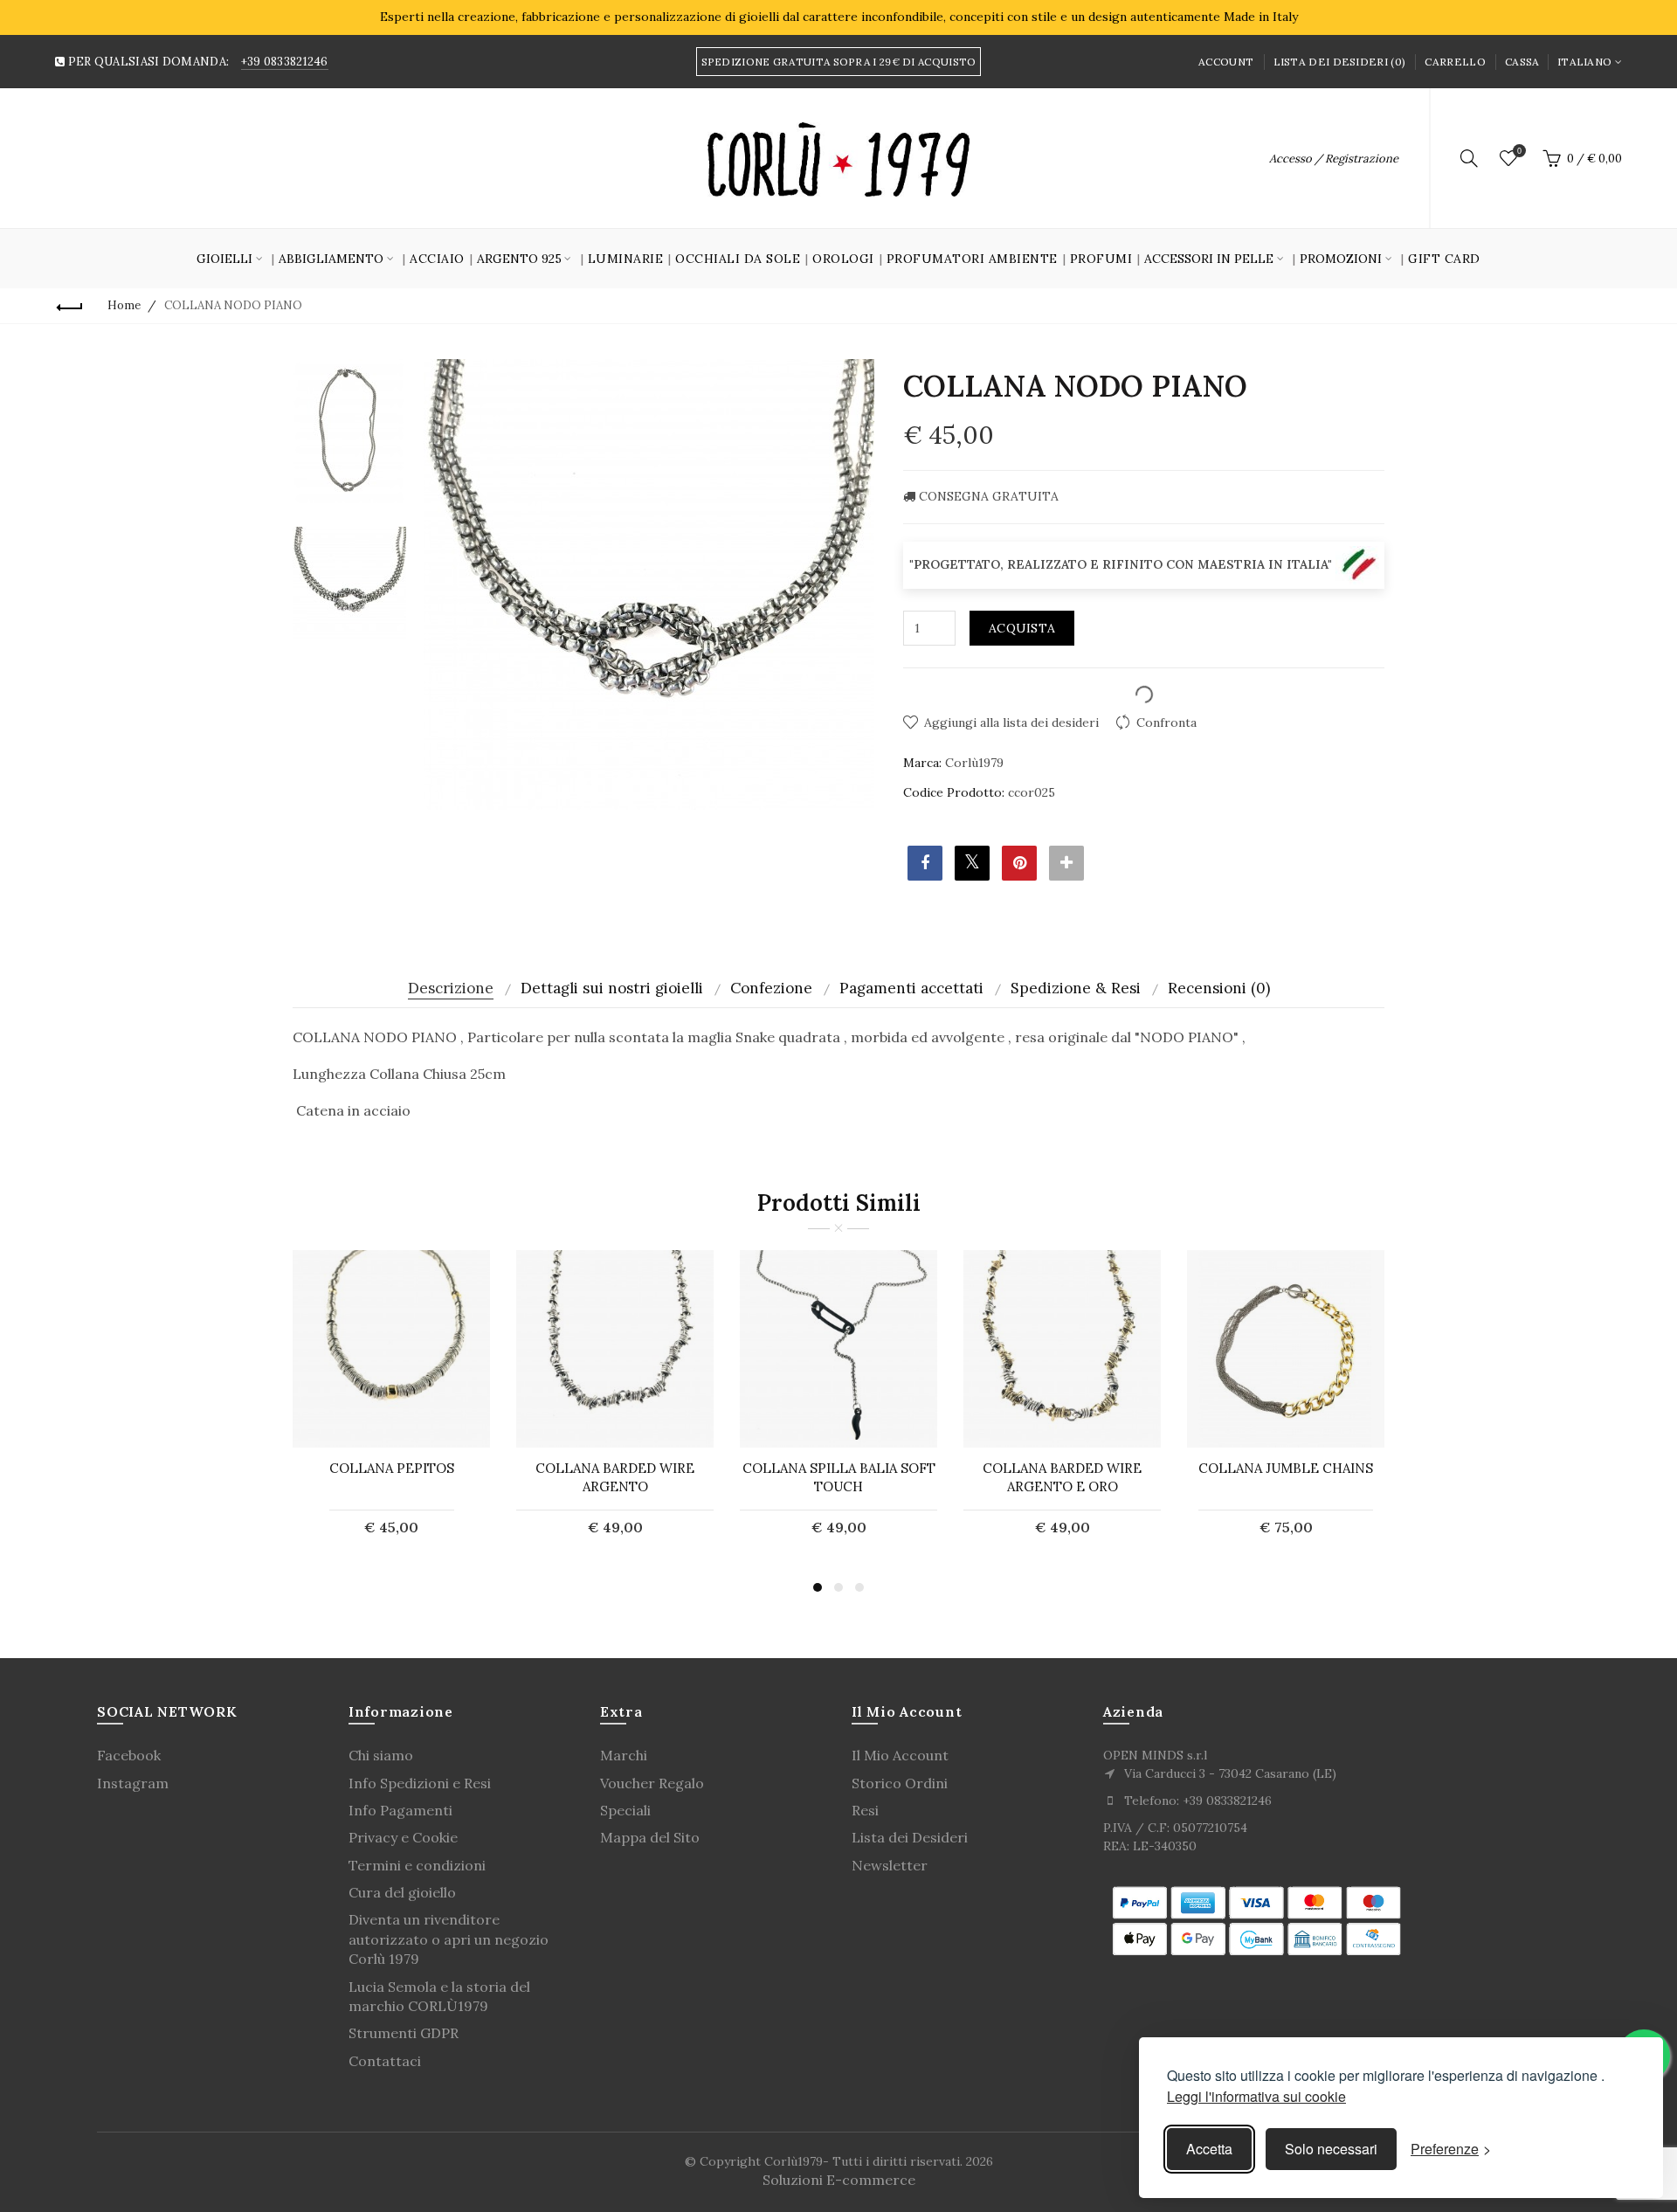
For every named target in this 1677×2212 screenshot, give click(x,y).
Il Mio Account (900, 1755)
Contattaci (385, 2061)
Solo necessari (1331, 2149)
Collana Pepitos (392, 1468)
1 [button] (818, 1587)
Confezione (771, 988)
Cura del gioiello (402, 1892)
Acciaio (437, 259)
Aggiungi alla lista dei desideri (1011, 722)
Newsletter (890, 1865)
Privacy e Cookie (403, 1837)
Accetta (1209, 2149)
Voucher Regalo (652, 1783)
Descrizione (451, 988)
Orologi (843, 259)
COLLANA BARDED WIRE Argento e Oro (1062, 1477)
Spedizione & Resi (1076, 988)
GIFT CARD (1444, 259)
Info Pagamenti (400, 1810)
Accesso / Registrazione (1334, 159)
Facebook (129, 1755)
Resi (865, 1810)
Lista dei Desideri (910, 1837)
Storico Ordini (900, 1783)
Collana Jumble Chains (1286, 1468)
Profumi (1101, 259)
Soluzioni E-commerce (839, 2180)
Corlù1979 (974, 763)
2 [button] (838, 1587)
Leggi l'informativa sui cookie (1256, 2096)
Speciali (625, 1810)
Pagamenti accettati (911, 988)
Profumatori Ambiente (972, 259)
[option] (349, 431)
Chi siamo (381, 1755)
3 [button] (859, 1587)
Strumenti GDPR (404, 2033)
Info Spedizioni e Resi (420, 1783)
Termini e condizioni (417, 1865)
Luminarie (626, 259)
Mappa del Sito (650, 1837)
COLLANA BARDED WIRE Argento (615, 1477)
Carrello (1455, 62)
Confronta (1166, 722)
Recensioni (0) (1219, 988)
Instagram (133, 1783)
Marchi (624, 1755)
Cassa (1522, 62)
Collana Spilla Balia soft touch (839, 1477)
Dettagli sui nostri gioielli (612, 988)
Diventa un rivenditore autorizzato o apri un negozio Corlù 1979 (449, 1939)
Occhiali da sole (738, 259)
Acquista (1022, 628)
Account (1226, 62)
